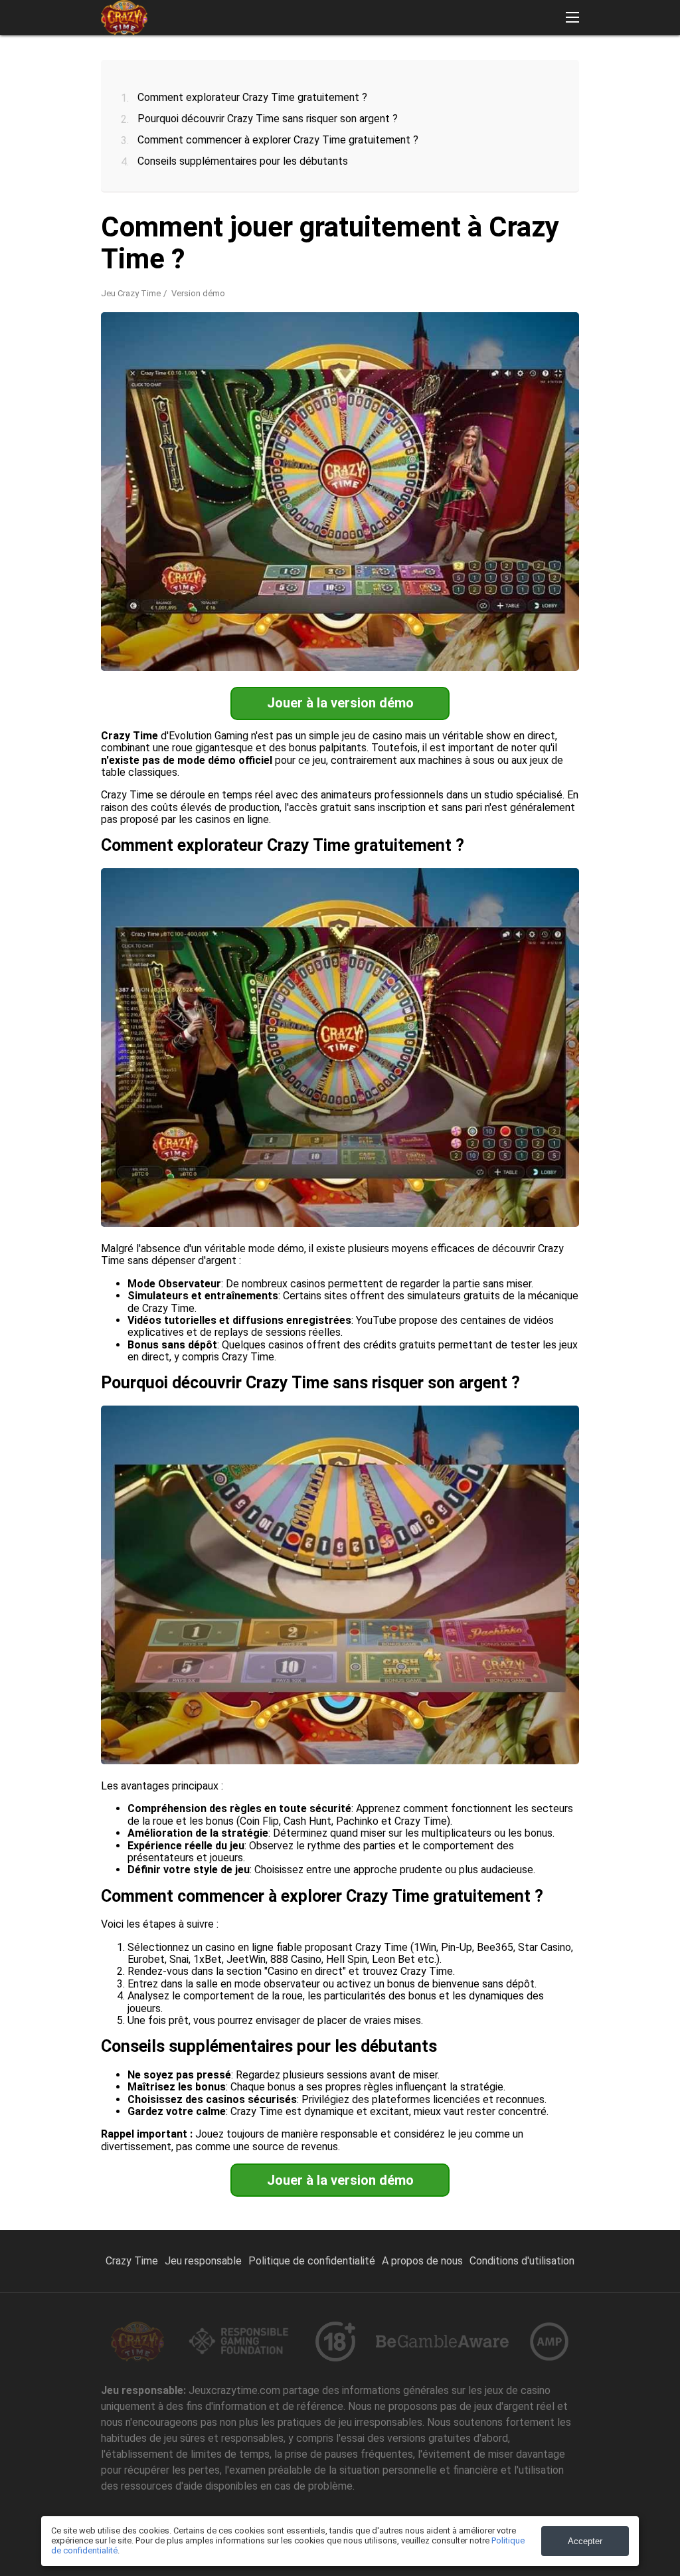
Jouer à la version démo (340, 703)
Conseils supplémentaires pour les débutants (243, 161)
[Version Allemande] (495, 68)
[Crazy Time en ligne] (124, 18)
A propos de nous (422, 2261)
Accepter (585, 2541)
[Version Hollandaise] (530, 68)
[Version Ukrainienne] (633, 68)
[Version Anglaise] (391, 68)
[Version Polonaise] (599, 68)
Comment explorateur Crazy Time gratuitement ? (252, 97)
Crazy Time (132, 2261)
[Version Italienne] (564, 68)
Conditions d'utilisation (522, 2261)
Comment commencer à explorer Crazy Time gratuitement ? (278, 140)
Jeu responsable (203, 2261)
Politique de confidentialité (312, 2261)
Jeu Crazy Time (131, 293)
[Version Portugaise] (426, 68)
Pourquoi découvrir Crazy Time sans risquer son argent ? (268, 119)
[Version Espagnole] (461, 68)
